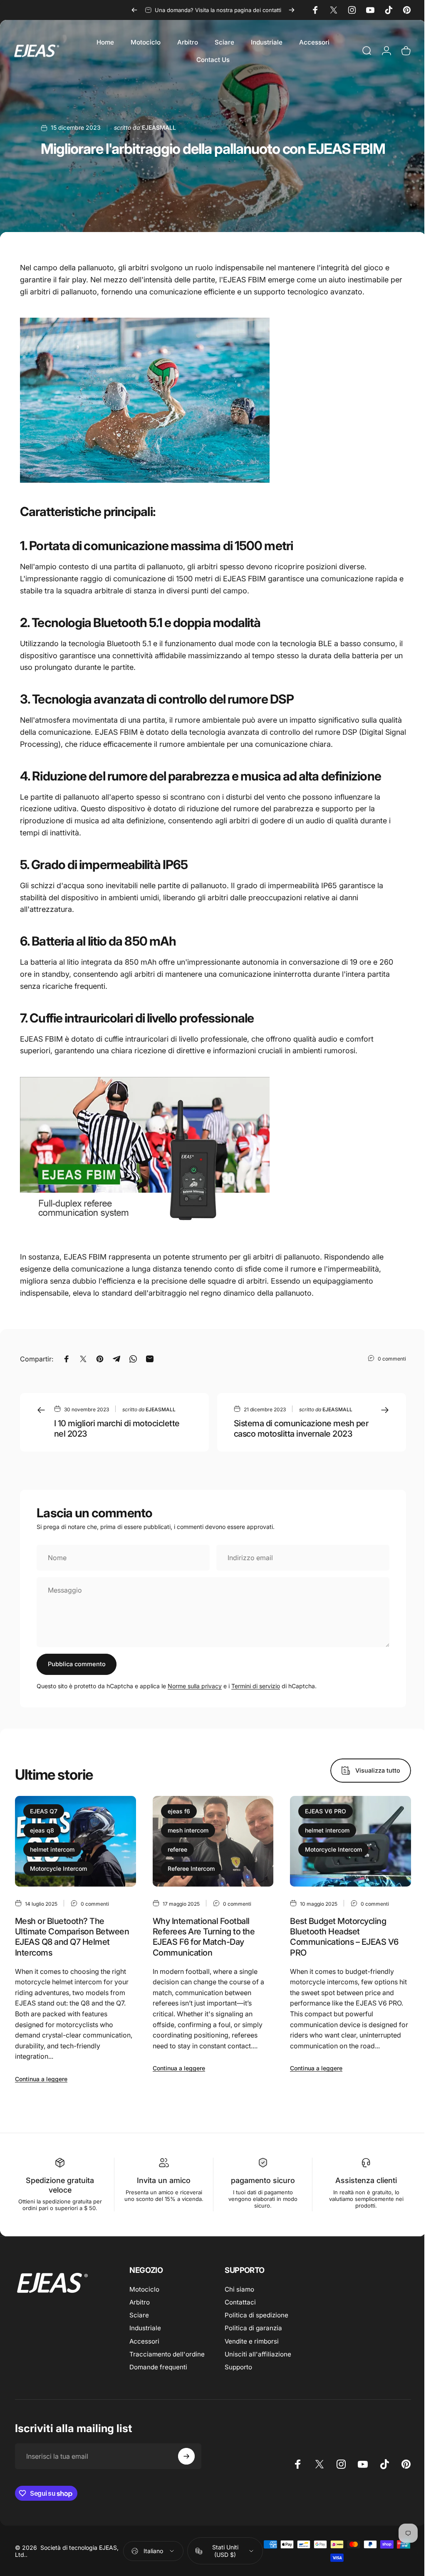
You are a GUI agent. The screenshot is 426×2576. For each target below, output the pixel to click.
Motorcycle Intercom (58, 1868)
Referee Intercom (191, 1868)
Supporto (238, 2367)
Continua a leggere (41, 2079)
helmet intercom (52, 1849)
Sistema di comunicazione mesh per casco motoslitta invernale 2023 (301, 1429)
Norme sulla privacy (195, 1686)
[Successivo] (292, 10)
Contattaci (240, 2302)
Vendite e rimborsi (252, 2341)
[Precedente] (134, 10)
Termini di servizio (256, 1686)
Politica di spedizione (256, 2315)
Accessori (144, 2341)
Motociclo (144, 2289)
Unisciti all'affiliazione (258, 2354)
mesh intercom (188, 1830)
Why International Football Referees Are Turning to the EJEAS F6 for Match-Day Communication (204, 1937)
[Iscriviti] (186, 2456)
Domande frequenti (158, 2367)
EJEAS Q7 (44, 1811)
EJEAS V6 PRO (326, 1811)
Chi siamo (239, 2289)
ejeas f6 (179, 1811)
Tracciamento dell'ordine (167, 2354)
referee (177, 1849)
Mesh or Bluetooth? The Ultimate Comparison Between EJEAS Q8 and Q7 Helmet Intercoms (72, 1937)
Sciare (139, 2315)
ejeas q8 (42, 1830)
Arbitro (140, 2302)
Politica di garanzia (253, 2328)
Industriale (145, 2328)
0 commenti (392, 1358)
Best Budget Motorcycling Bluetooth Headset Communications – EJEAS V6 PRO (344, 1937)
